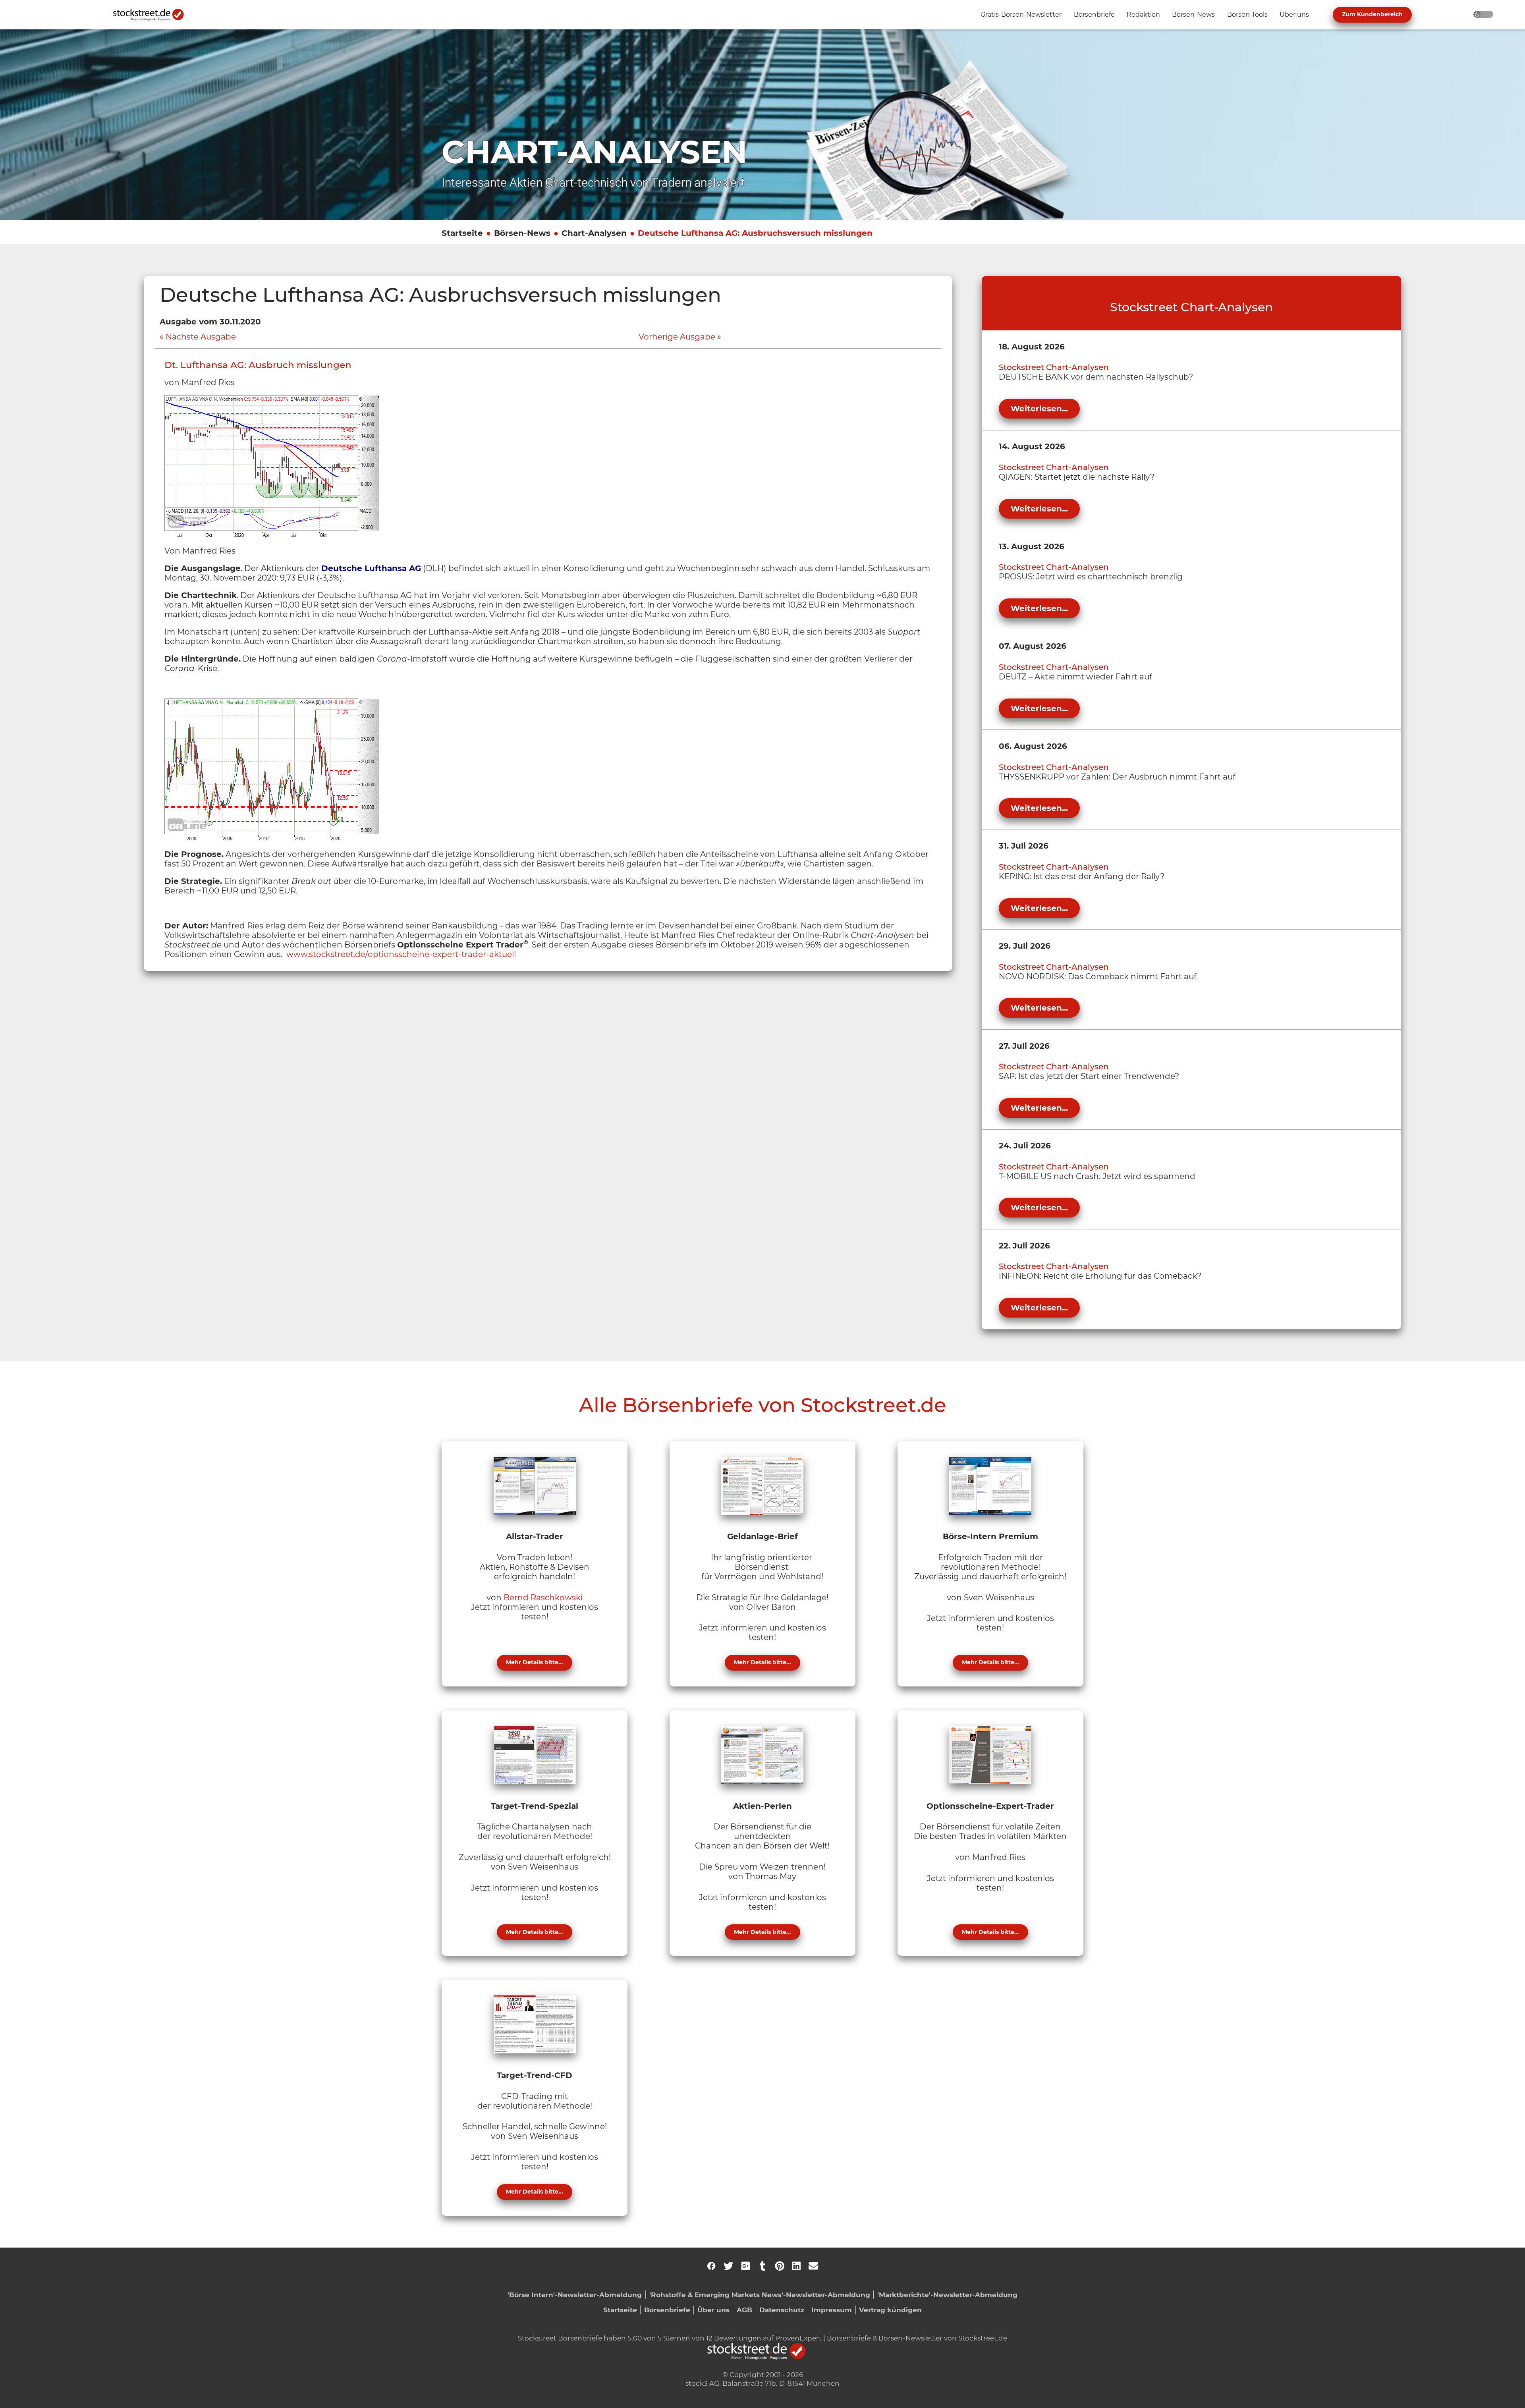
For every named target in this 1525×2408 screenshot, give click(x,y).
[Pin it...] (780, 2266)
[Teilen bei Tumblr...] (762, 2266)
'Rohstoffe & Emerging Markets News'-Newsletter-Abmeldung (760, 2295)
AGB (744, 2310)
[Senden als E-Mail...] (813, 2266)
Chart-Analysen (594, 233)
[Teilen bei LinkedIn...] (796, 2266)
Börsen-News (522, 233)
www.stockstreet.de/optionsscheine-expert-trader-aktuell (401, 954)
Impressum (832, 2310)
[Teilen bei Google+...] (745, 2266)
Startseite (462, 233)
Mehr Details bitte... (535, 1662)
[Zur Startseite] (153, 15)
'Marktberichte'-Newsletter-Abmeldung (947, 2295)
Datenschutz (782, 2310)
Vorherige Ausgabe (677, 337)
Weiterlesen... (1039, 409)
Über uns (713, 2310)
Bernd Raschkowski (543, 1598)
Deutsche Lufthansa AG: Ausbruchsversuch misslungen (755, 233)
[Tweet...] (728, 2266)
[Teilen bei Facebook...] (711, 2266)
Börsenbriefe (667, 2310)
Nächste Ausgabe (201, 337)
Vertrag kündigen (890, 2310)
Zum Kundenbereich (1372, 14)
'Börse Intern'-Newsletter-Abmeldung (575, 2295)
